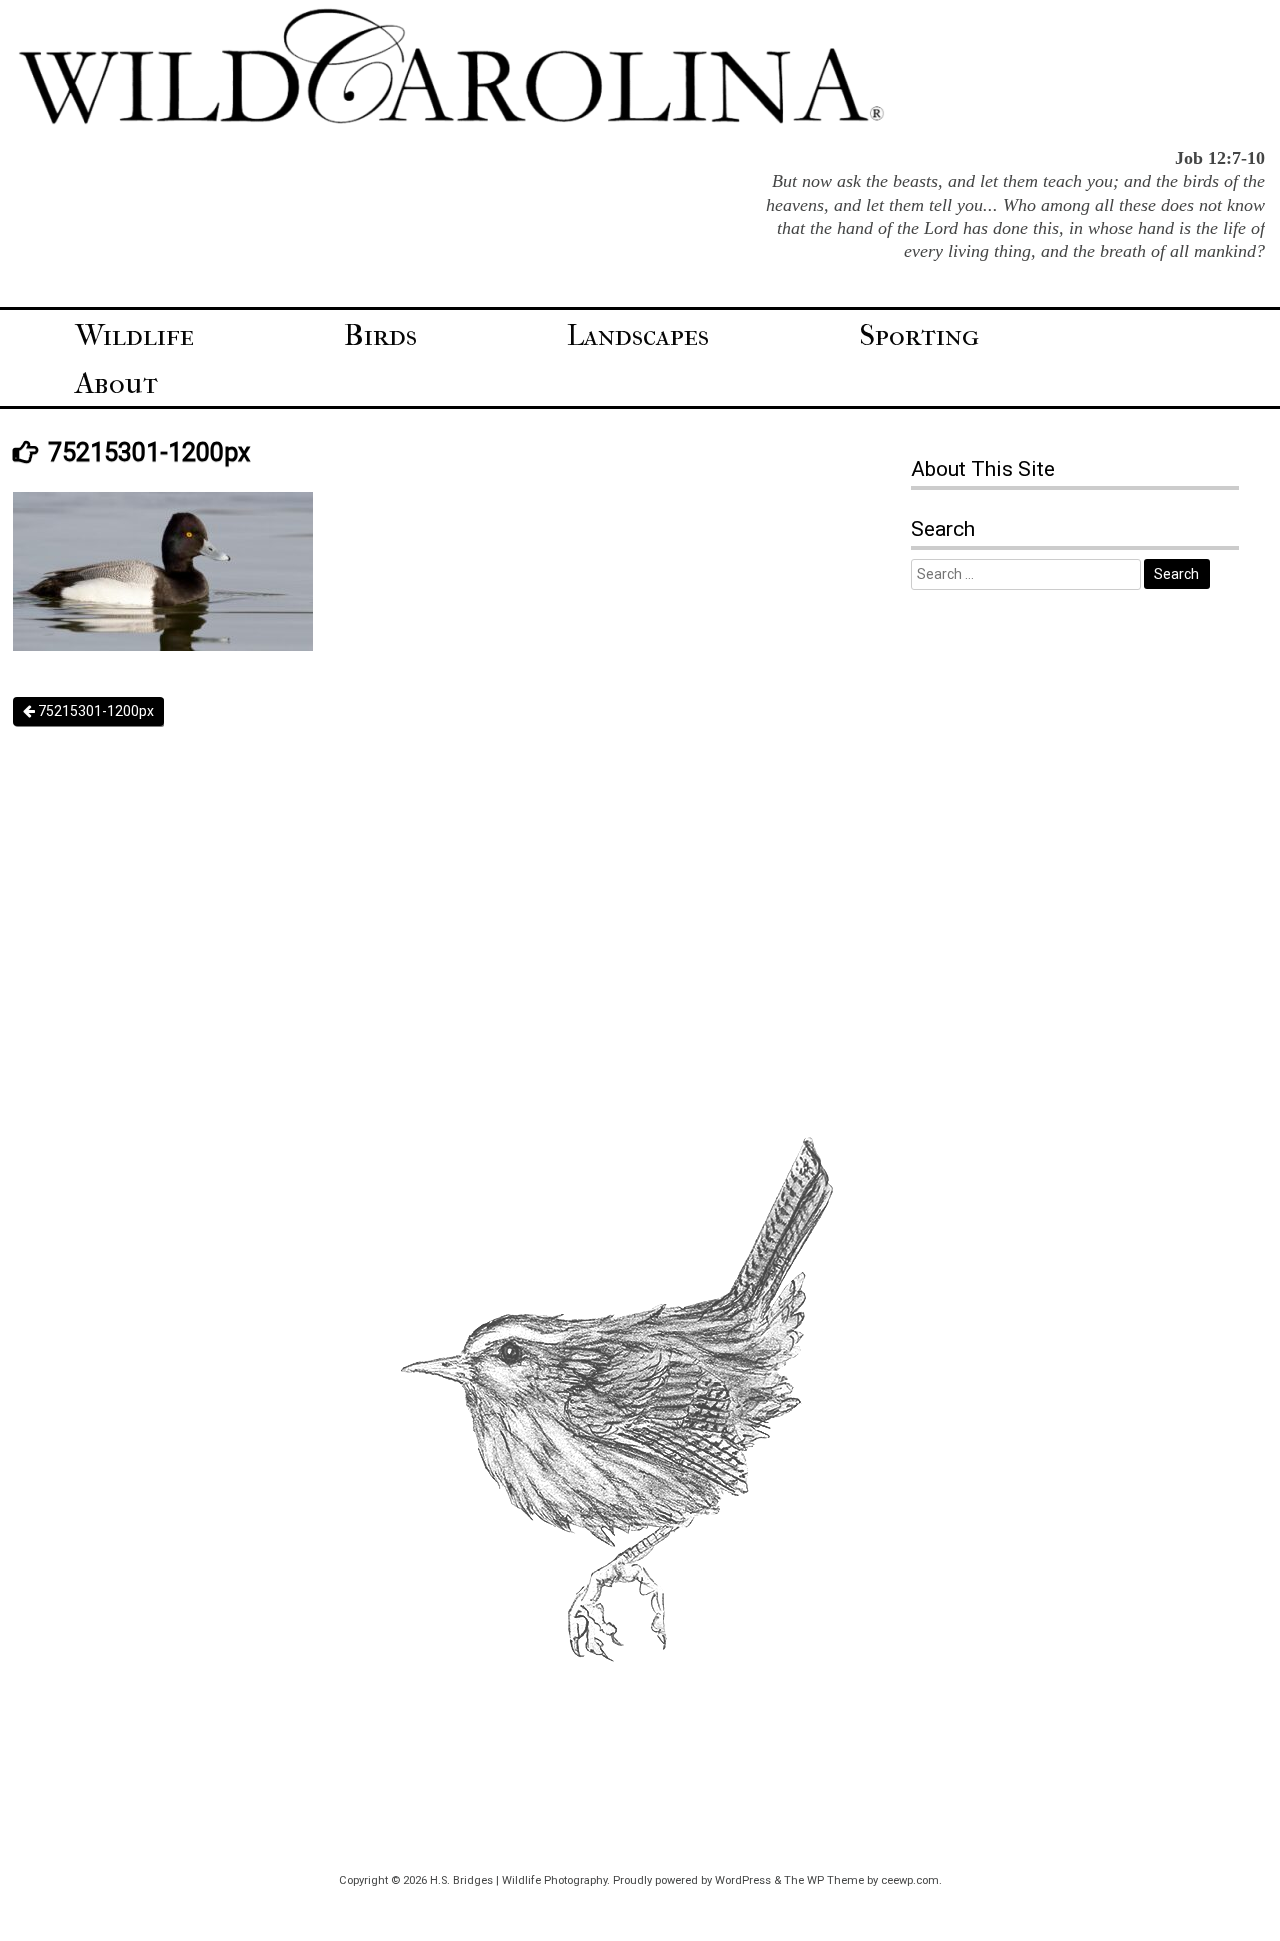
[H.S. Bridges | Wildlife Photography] (451, 121)
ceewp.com (910, 1880)
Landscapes (638, 335)
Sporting (919, 335)
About (116, 383)
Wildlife (134, 335)
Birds (380, 335)
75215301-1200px (94, 711)
